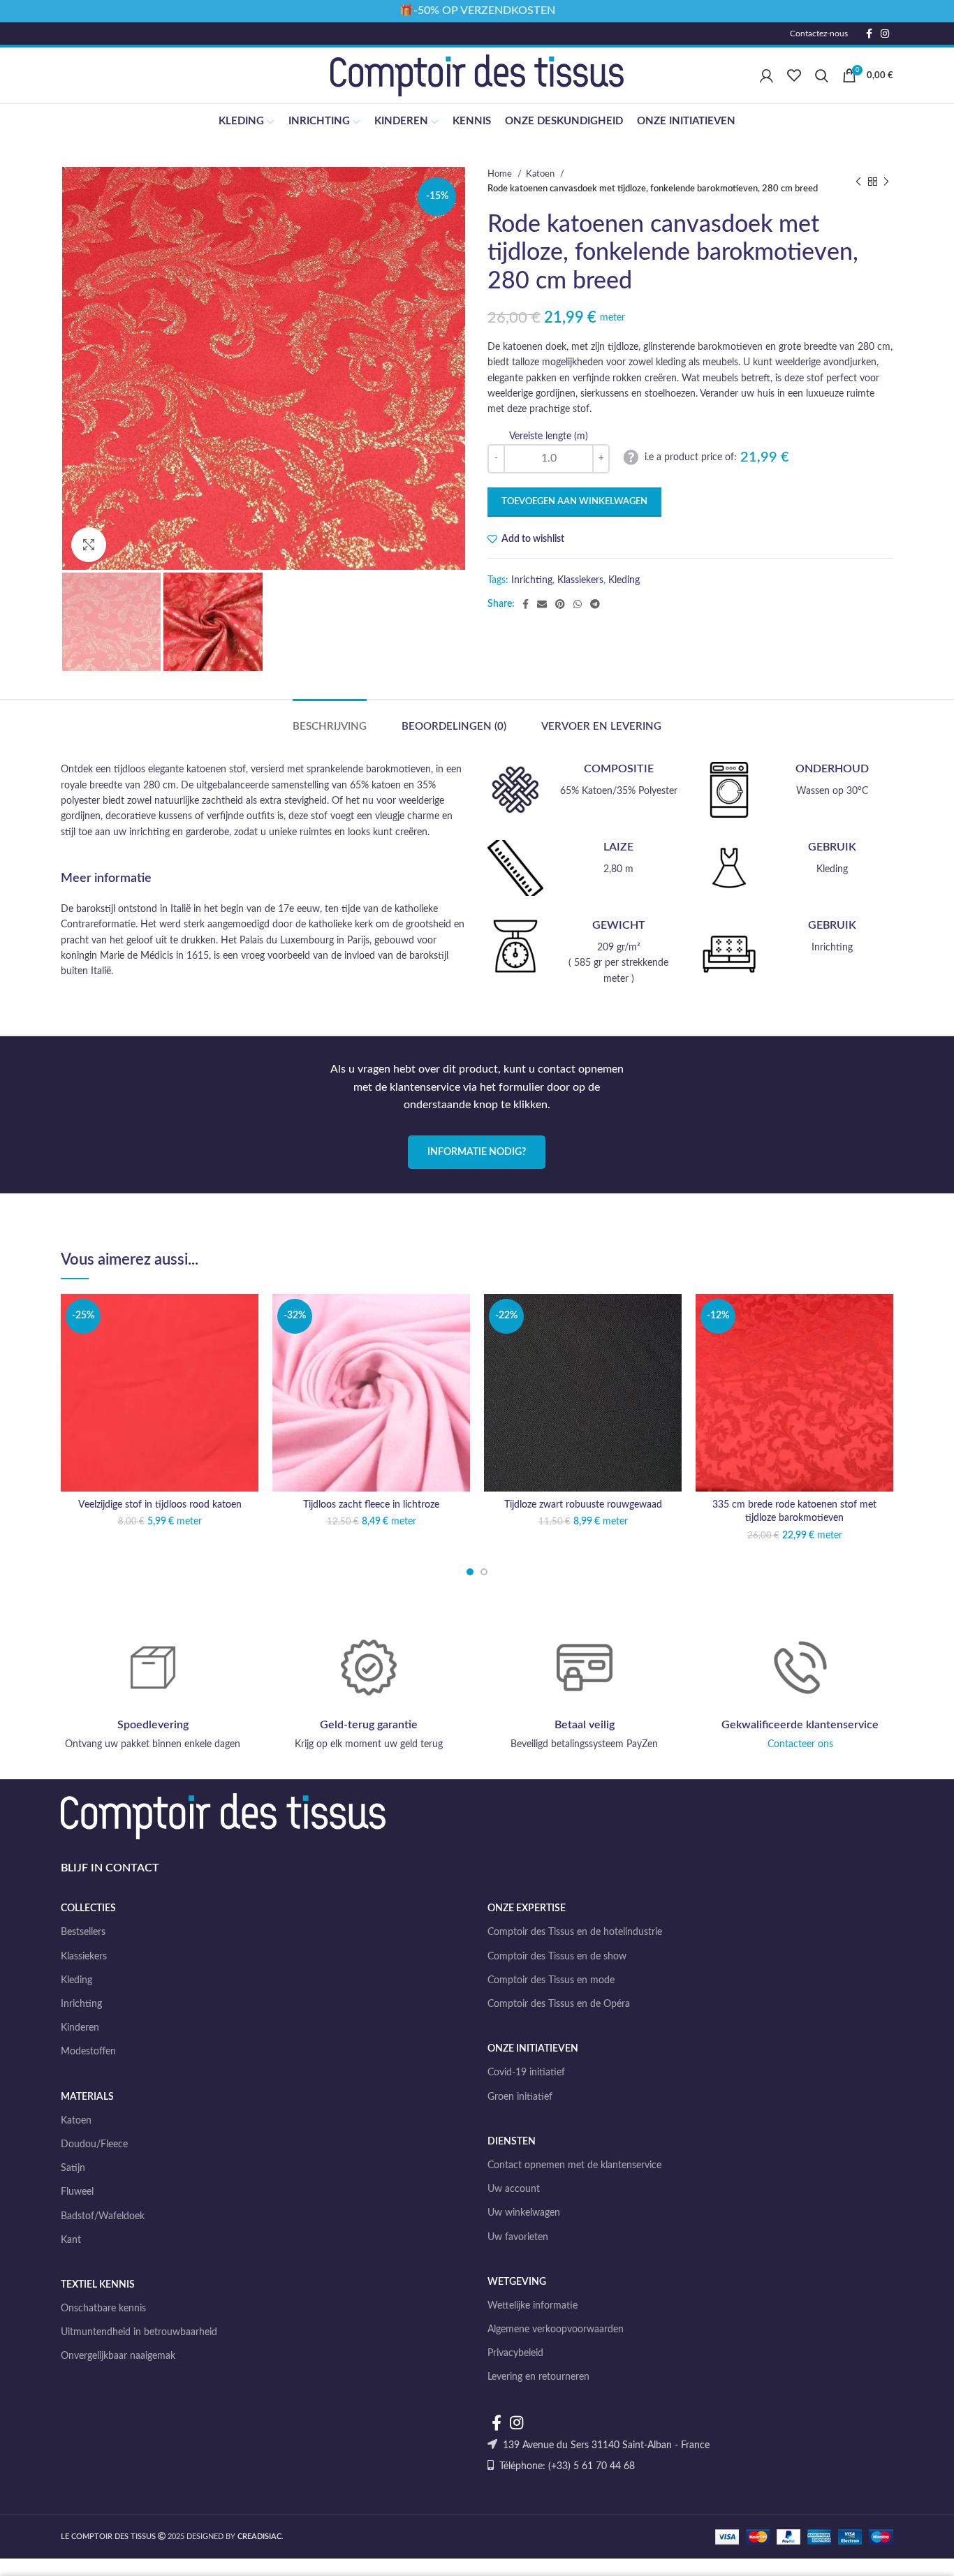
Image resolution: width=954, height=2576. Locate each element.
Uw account (514, 2189)
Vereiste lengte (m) (549, 436)
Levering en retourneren (538, 2377)
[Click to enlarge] (89, 545)
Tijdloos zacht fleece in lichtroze (371, 1505)
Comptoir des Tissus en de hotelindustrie (575, 1932)
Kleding (624, 580)
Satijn (73, 2168)
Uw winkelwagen (524, 2213)
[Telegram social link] (595, 604)
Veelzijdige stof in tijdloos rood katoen (160, 1505)
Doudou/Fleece (94, 2144)
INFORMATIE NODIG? (477, 1152)
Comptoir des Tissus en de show (557, 1957)
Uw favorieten (518, 2237)
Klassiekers (580, 580)
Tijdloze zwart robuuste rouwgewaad (583, 1505)
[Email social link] (542, 604)
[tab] (330, 720)
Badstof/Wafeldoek (103, 2216)
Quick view (248, 1379)
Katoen (541, 174)
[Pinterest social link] (560, 604)
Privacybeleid (515, 2353)
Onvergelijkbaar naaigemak (118, 2356)
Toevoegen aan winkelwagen (574, 502)
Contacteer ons (800, 1744)
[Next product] (886, 182)
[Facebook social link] (869, 34)
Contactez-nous (819, 34)
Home (501, 174)
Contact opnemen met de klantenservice (574, 2165)
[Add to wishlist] (248, 1317)
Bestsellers (83, 1932)
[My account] (766, 75)
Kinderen (80, 2028)
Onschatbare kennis (103, 2309)
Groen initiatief (520, 2097)
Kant (71, 2240)
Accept (908, 2553)
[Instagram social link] (885, 34)
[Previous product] (858, 182)
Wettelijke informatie (533, 2306)
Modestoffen (88, 2052)
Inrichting (532, 580)
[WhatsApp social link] (578, 604)
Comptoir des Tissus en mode (551, 1980)
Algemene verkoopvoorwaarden (556, 2330)
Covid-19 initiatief (526, 2073)
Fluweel (77, 2192)
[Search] (822, 75)
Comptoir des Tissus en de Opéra (559, 2004)
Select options (248, 1348)
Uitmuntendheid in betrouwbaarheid (139, 2332)
